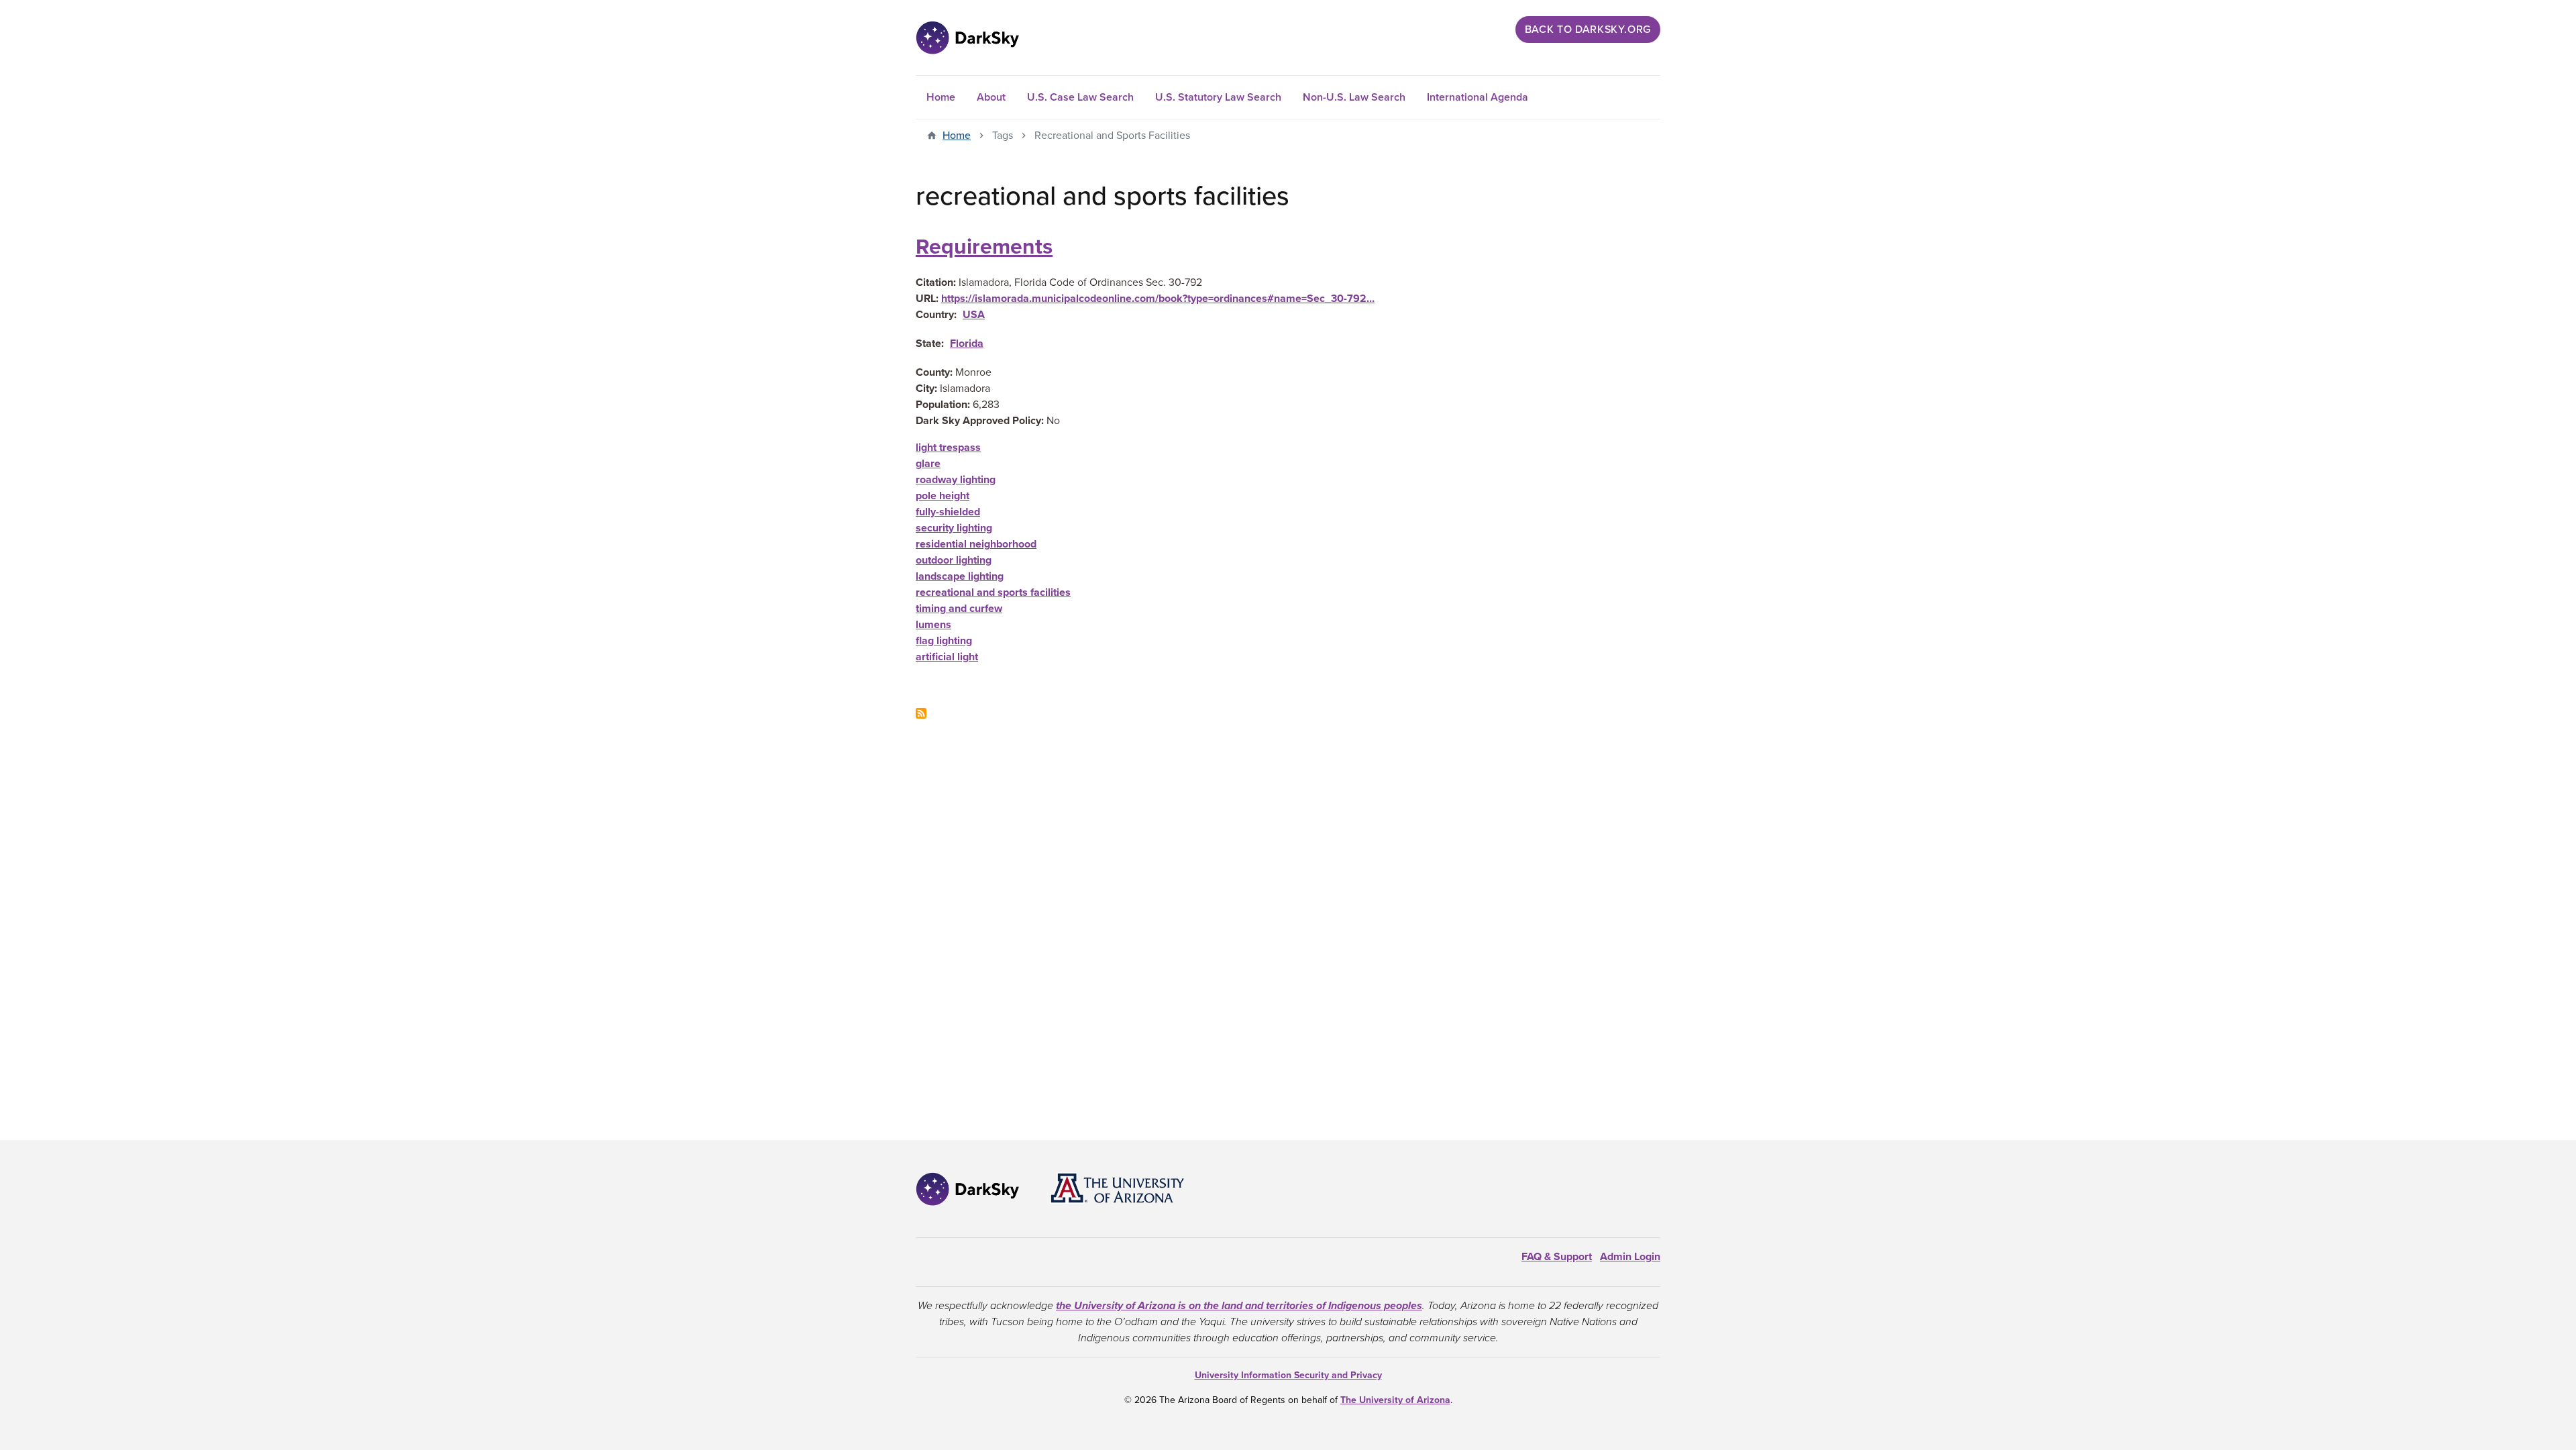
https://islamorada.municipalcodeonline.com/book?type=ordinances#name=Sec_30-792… (1158, 299)
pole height (943, 496)
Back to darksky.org (1588, 30)
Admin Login (1630, 1257)
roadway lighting (956, 480)
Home (941, 97)
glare (928, 464)
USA (974, 315)
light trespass (948, 448)
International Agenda (1478, 97)
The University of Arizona (1395, 1400)
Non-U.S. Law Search (1354, 97)
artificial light (947, 657)
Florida (967, 344)
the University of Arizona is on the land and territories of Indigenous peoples (1239, 1306)
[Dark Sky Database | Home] (967, 38)
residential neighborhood (976, 544)
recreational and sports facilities (993, 592)
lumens (933, 625)
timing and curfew (959, 609)
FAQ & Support (1557, 1257)
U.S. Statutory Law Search (1218, 97)
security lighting (954, 528)
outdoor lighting (954, 560)
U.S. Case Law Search (1080, 97)
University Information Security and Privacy (1288, 1375)
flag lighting (944, 641)
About (991, 97)
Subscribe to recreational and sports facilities (921, 713)
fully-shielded (948, 512)
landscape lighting (960, 576)
